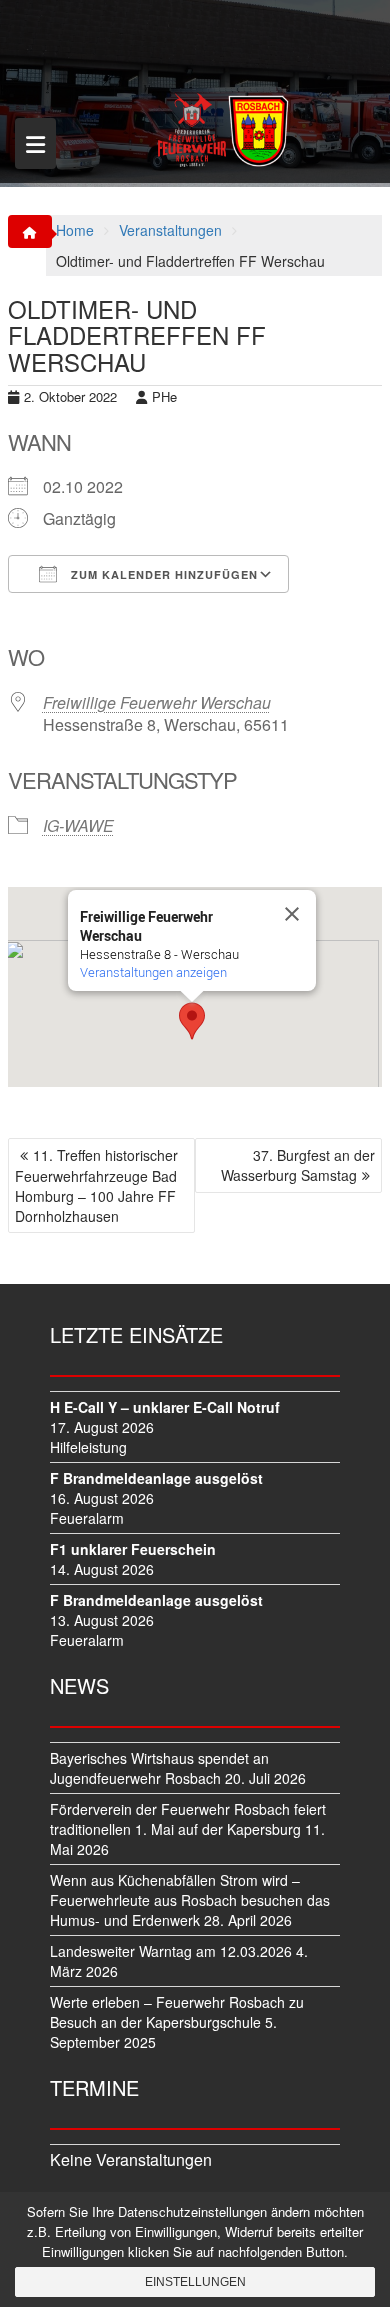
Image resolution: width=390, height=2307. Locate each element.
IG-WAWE (78, 825)
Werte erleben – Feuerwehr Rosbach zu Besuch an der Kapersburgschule (177, 2012)
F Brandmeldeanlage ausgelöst (156, 1478)
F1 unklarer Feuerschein (133, 1549)
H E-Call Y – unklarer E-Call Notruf (165, 1407)
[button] (192, 1021)
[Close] (292, 914)
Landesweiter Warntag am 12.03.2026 (171, 1951)
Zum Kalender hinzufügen (162, 574)
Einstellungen (195, 2282)
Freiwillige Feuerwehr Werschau (157, 702)
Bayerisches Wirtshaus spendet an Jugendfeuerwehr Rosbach (159, 1768)
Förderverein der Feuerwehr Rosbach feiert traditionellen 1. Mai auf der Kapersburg (188, 1819)
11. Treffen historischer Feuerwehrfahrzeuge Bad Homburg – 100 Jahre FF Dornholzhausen (96, 1185)
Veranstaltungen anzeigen (153, 972)
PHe (164, 396)
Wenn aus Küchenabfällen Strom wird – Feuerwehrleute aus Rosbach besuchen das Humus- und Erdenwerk (190, 1900)
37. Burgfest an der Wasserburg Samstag (298, 1165)
